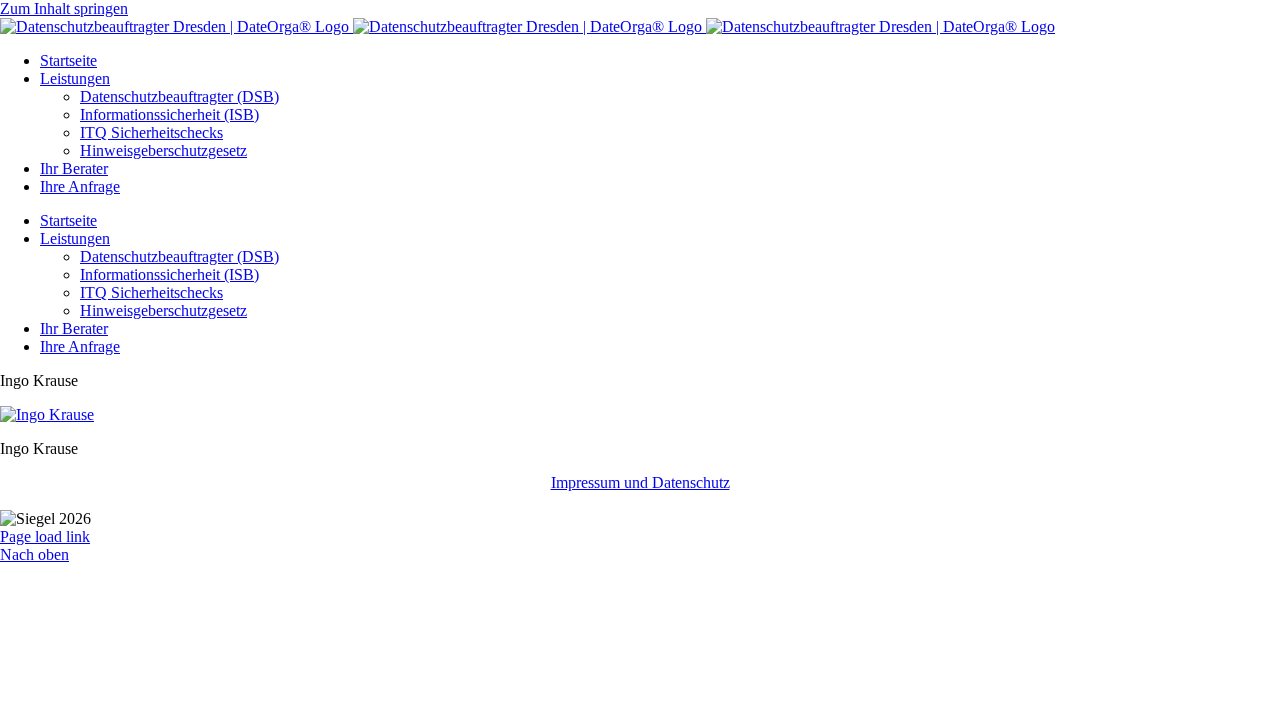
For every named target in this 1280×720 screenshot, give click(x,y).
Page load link (45, 536)
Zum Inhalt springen (64, 8)
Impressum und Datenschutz (640, 482)
